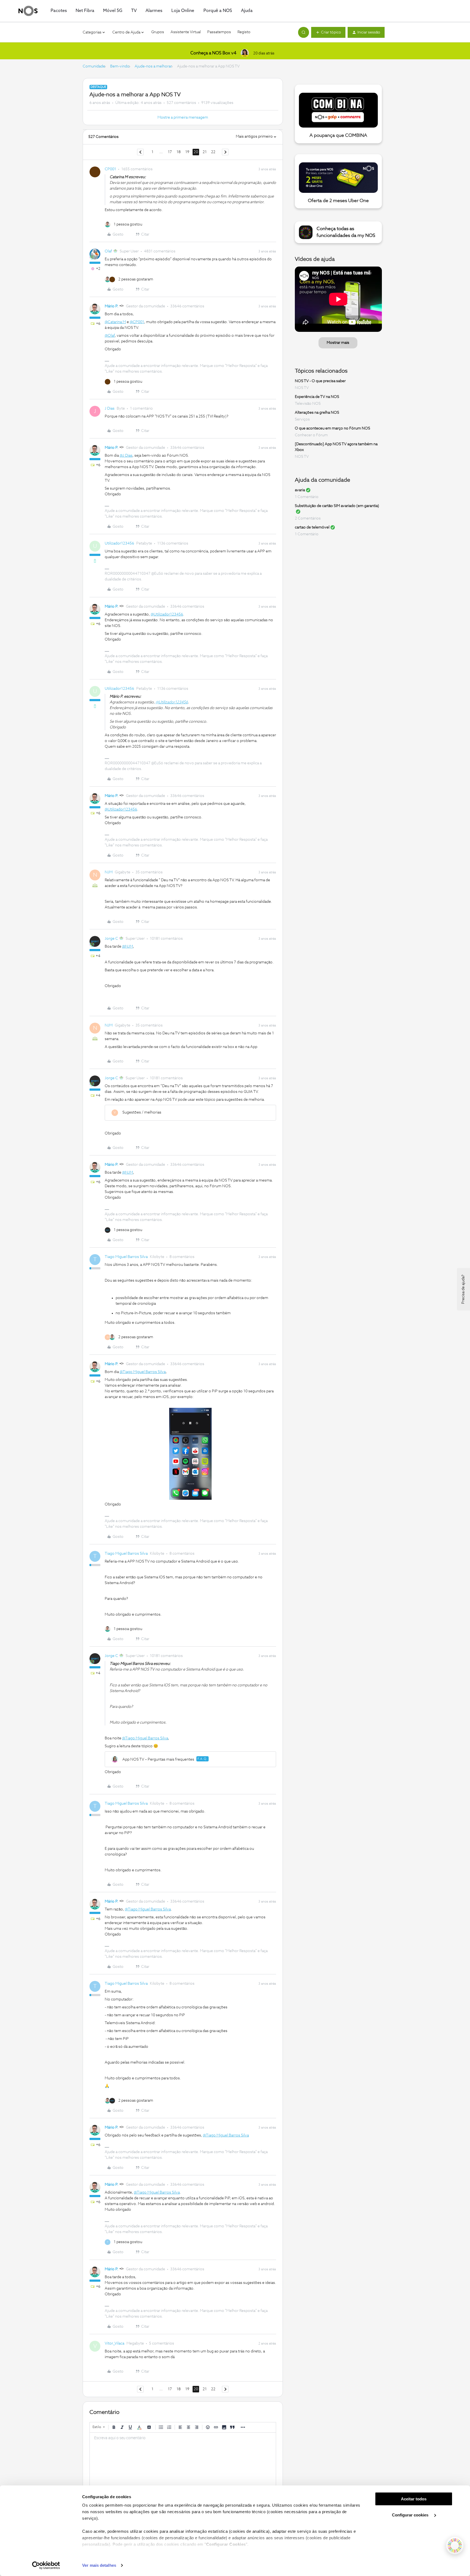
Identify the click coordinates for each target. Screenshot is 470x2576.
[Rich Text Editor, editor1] (183, 2460)
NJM (109, 872)
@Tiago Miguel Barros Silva (143, 1372)
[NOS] (28, 11)
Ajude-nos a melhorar (153, 66)
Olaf (108, 251)
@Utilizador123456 (167, 614)
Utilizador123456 (119, 543)
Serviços (302, 419)
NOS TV (302, 388)
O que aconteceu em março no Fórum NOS (333, 428)
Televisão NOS (308, 404)
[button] (328, 32)
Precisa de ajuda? (463, 1289)
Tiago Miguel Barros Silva (126, 1257)
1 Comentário (307, 497)
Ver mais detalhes (99, 2565)
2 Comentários (308, 518)
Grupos (158, 32)
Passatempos (219, 32)
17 (170, 152)
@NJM (128, 947)
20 (196, 152)
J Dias (110, 409)
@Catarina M (115, 322)
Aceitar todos (414, 2499)
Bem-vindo (120, 66)
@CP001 (137, 322)
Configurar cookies (411, 2515)
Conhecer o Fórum (311, 435)
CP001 (110, 169)
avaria (300, 490)
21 (205, 152)
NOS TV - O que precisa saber (320, 381)
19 (187, 152)
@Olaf (110, 336)
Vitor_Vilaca (115, 2343)
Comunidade (94, 66)
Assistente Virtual (186, 32)
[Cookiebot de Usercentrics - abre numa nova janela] (46, 2565)
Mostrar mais (338, 343)
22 (213, 152)
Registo (244, 32)
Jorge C (111, 939)
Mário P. (112, 306)
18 (179, 152)
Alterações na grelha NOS (317, 413)
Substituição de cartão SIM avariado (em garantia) (337, 506)
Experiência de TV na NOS (317, 397)
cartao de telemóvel (312, 527)
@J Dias (126, 456)
